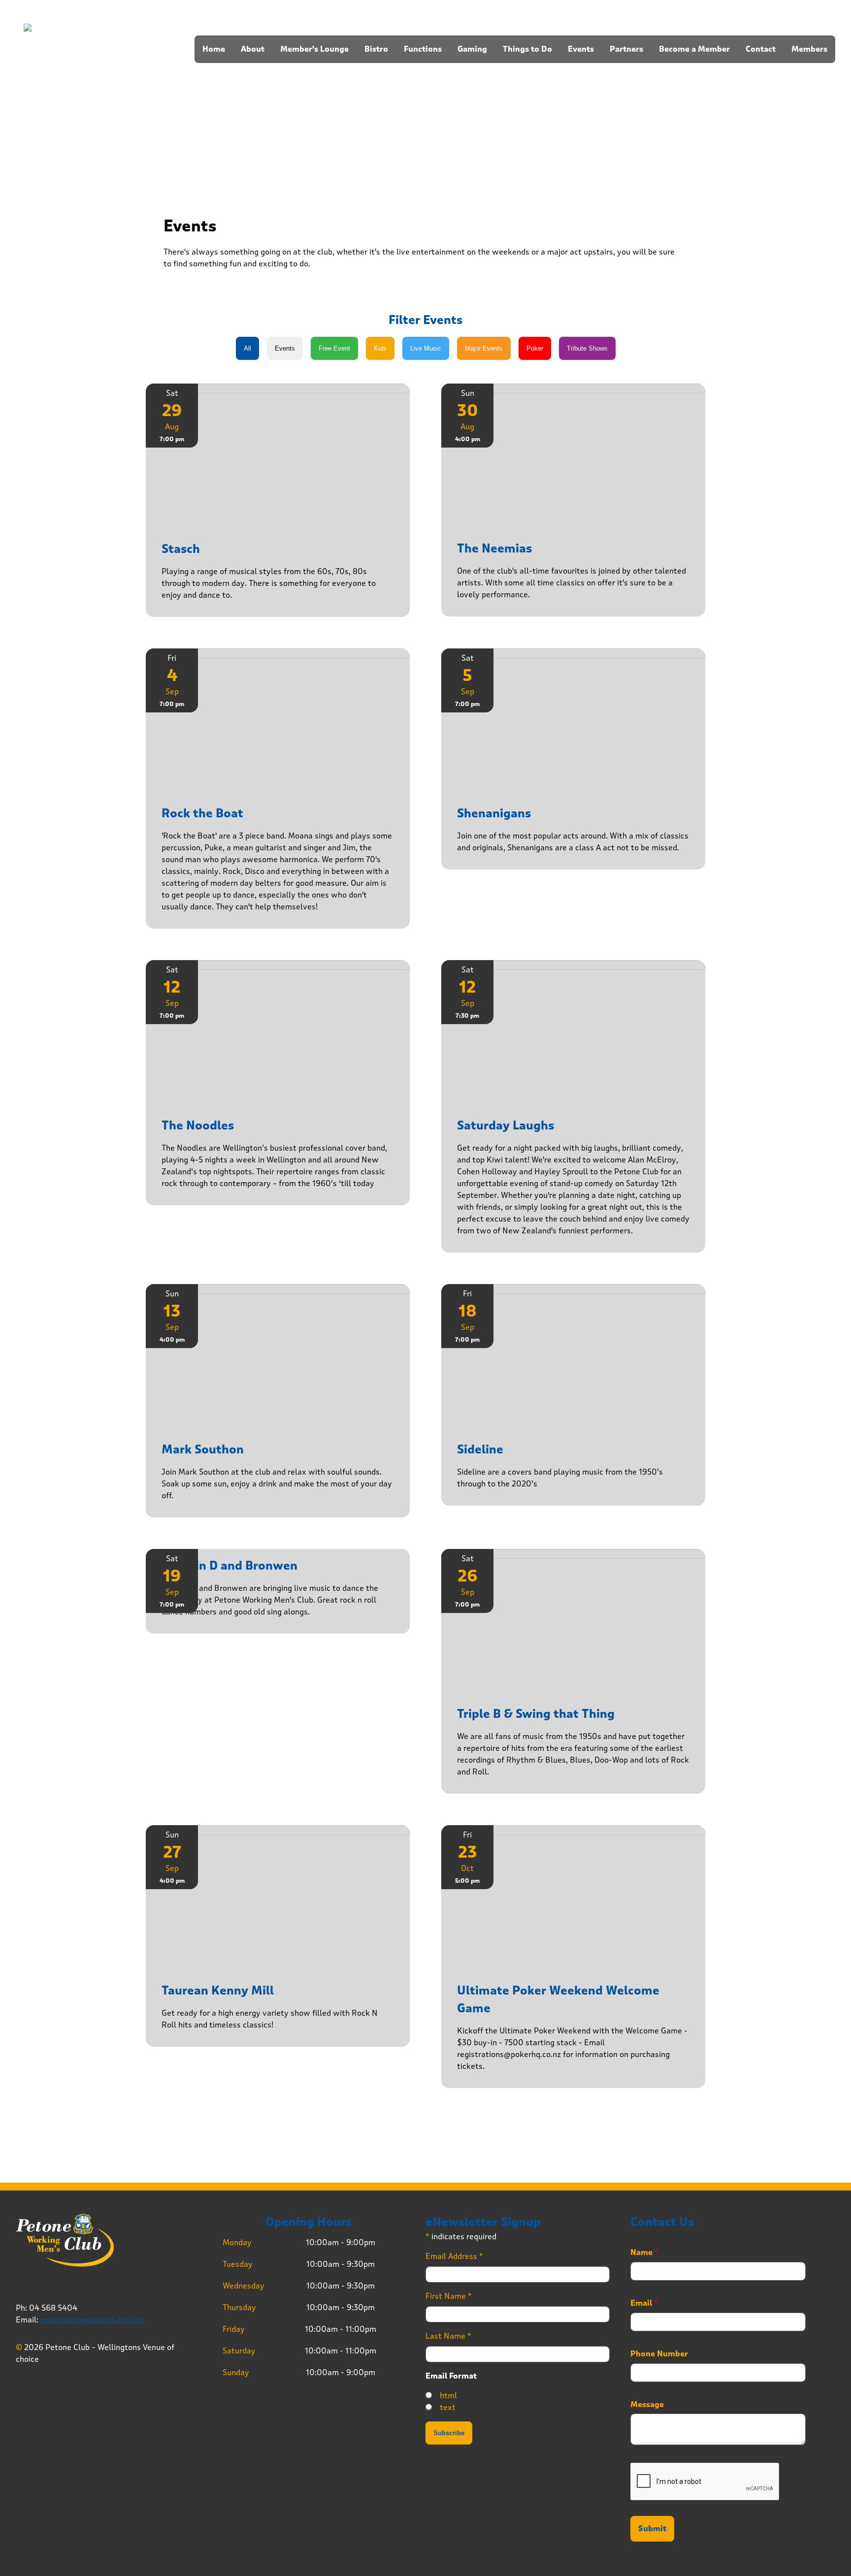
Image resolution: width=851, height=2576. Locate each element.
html (448, 2396)
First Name (449, 2296)
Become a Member (694, 49)
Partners (626, 49)
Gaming (472, 49)
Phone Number (659, 2354)
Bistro (376, 49)
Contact (761, 49)
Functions (423, 49)
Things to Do (527, 49)
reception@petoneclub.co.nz (92, 2320)
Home (214, 49)
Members (809, 49)
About (253, 49)
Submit (652, 2529)
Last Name (448, 2336)
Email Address (454, 2256)
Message (647, 2405)
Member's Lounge (314, 49)
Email (644, 2303)
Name (644, 2253)
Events (581, 49)
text (448, 2407)
